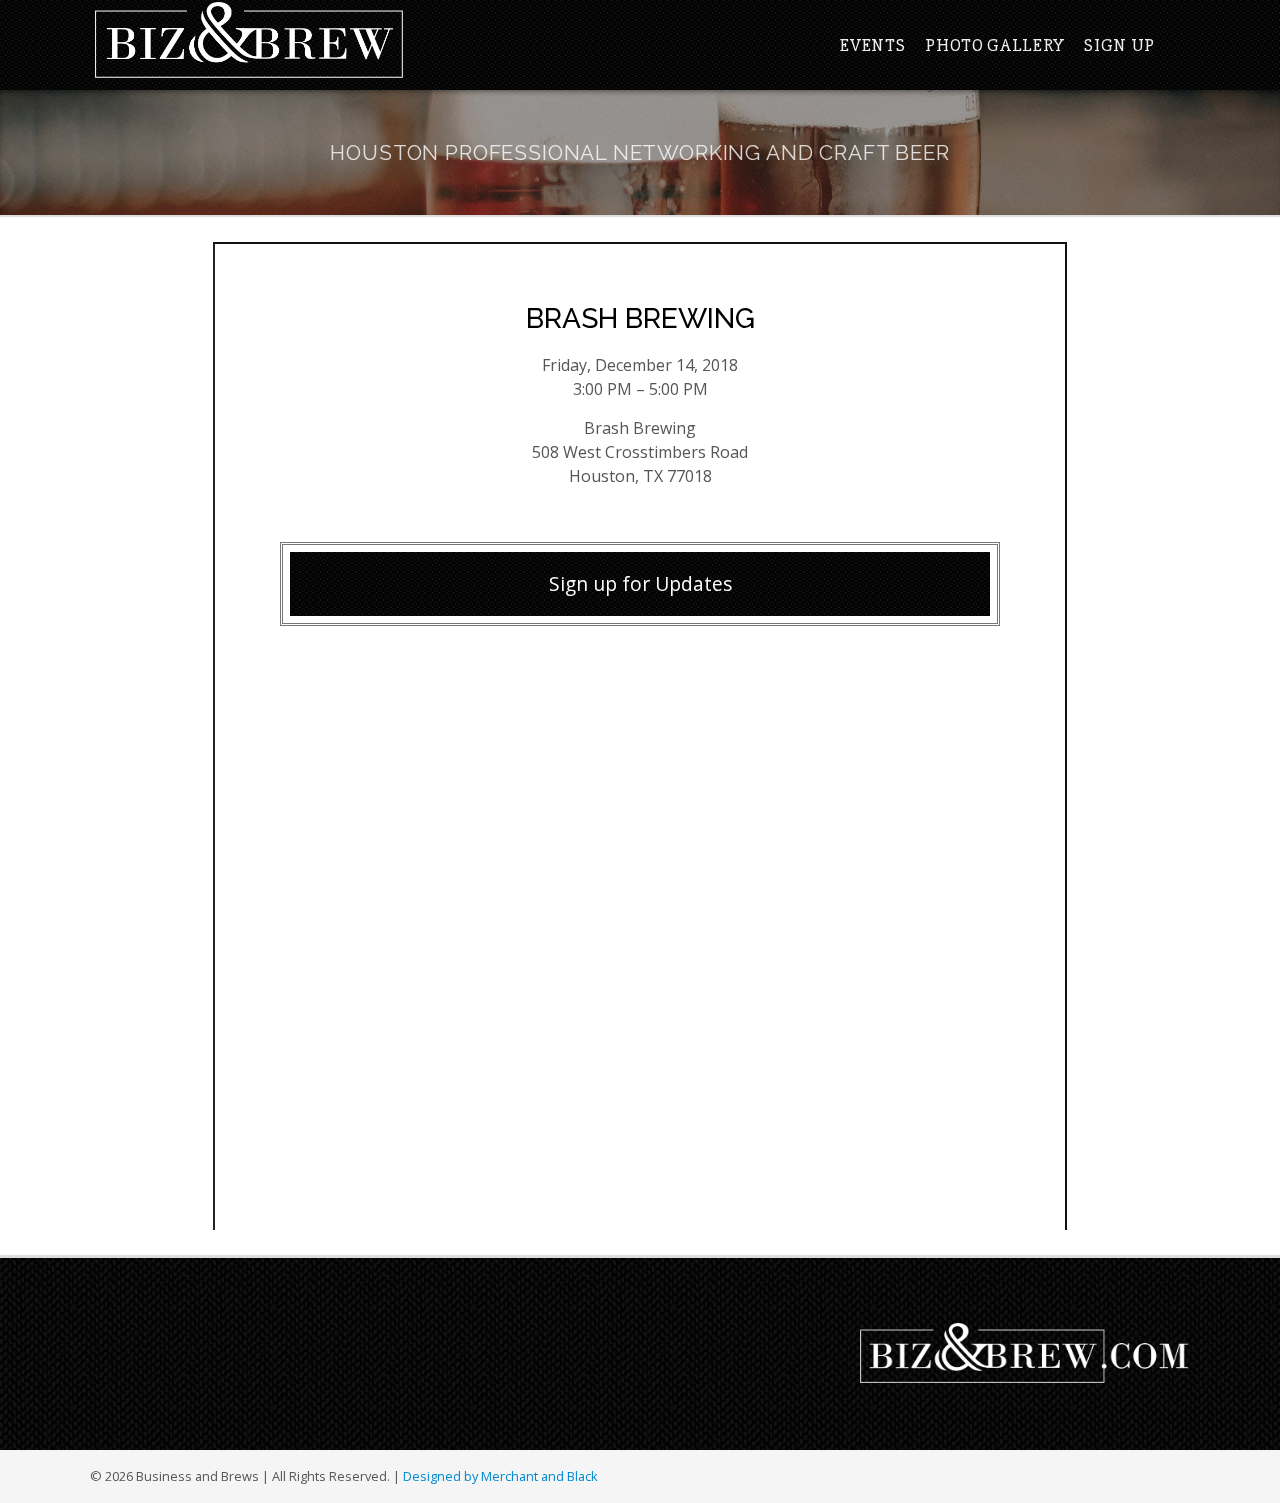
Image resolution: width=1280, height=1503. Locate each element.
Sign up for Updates (640, 583)
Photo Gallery (994, 45)
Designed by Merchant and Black (500, 1476)
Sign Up (1119, 45)
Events (872, 45)
